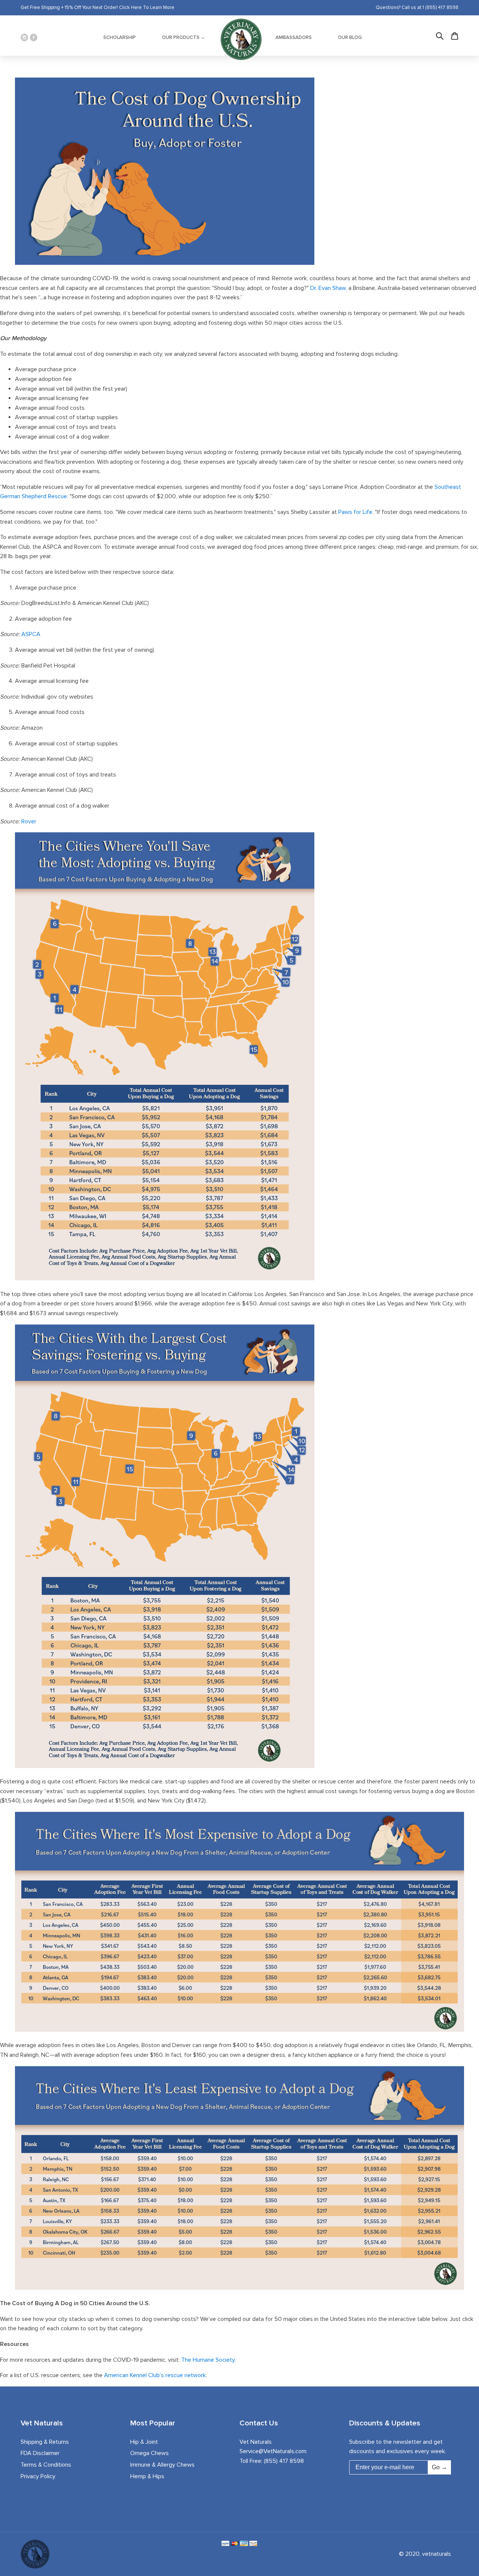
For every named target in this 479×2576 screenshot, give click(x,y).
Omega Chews (150, 2453)
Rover (29, 821)
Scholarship (120, 37)
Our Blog (350, 37)
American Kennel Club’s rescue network (155, 2375)
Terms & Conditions (46, 2465)
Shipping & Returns (45, 2442)
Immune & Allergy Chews (162, 2465)
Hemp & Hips (147, 2476)
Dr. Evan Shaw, (329, 288)
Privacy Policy (38, 2476)
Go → (440, 2467)
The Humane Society (208, 2360)
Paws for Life (355, 512)
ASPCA (31, 634)
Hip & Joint (144, 2442)
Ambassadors (294, 37)
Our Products (181, 37)
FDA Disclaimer (40, 2453)
